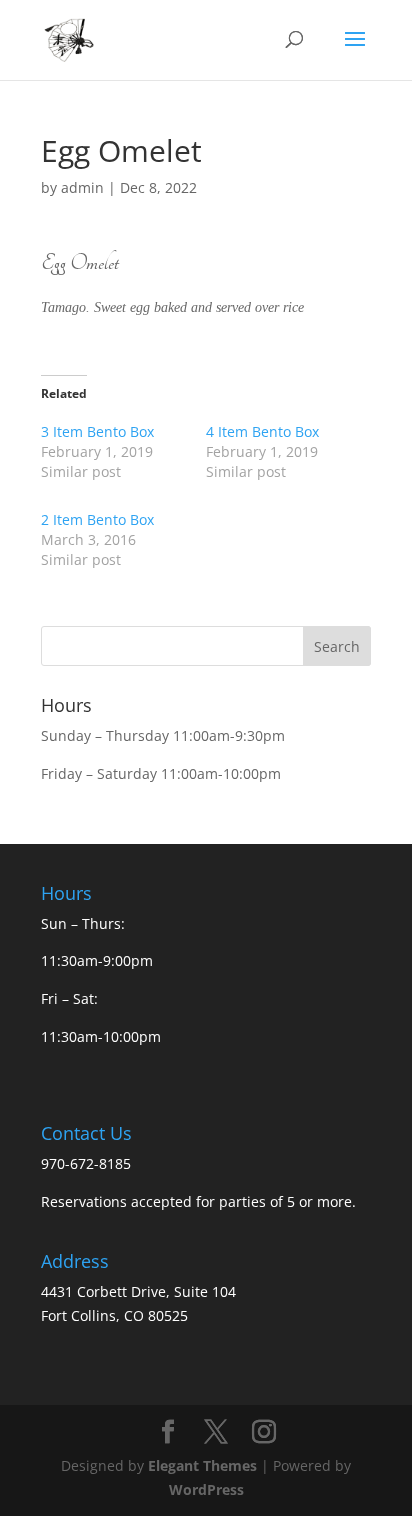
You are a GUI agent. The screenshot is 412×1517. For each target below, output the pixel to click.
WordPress (206, 1489)
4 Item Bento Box (262, 431)
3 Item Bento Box (97, 431)
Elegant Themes (202, 1465)
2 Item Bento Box (97, 519)
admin (82, 187)
